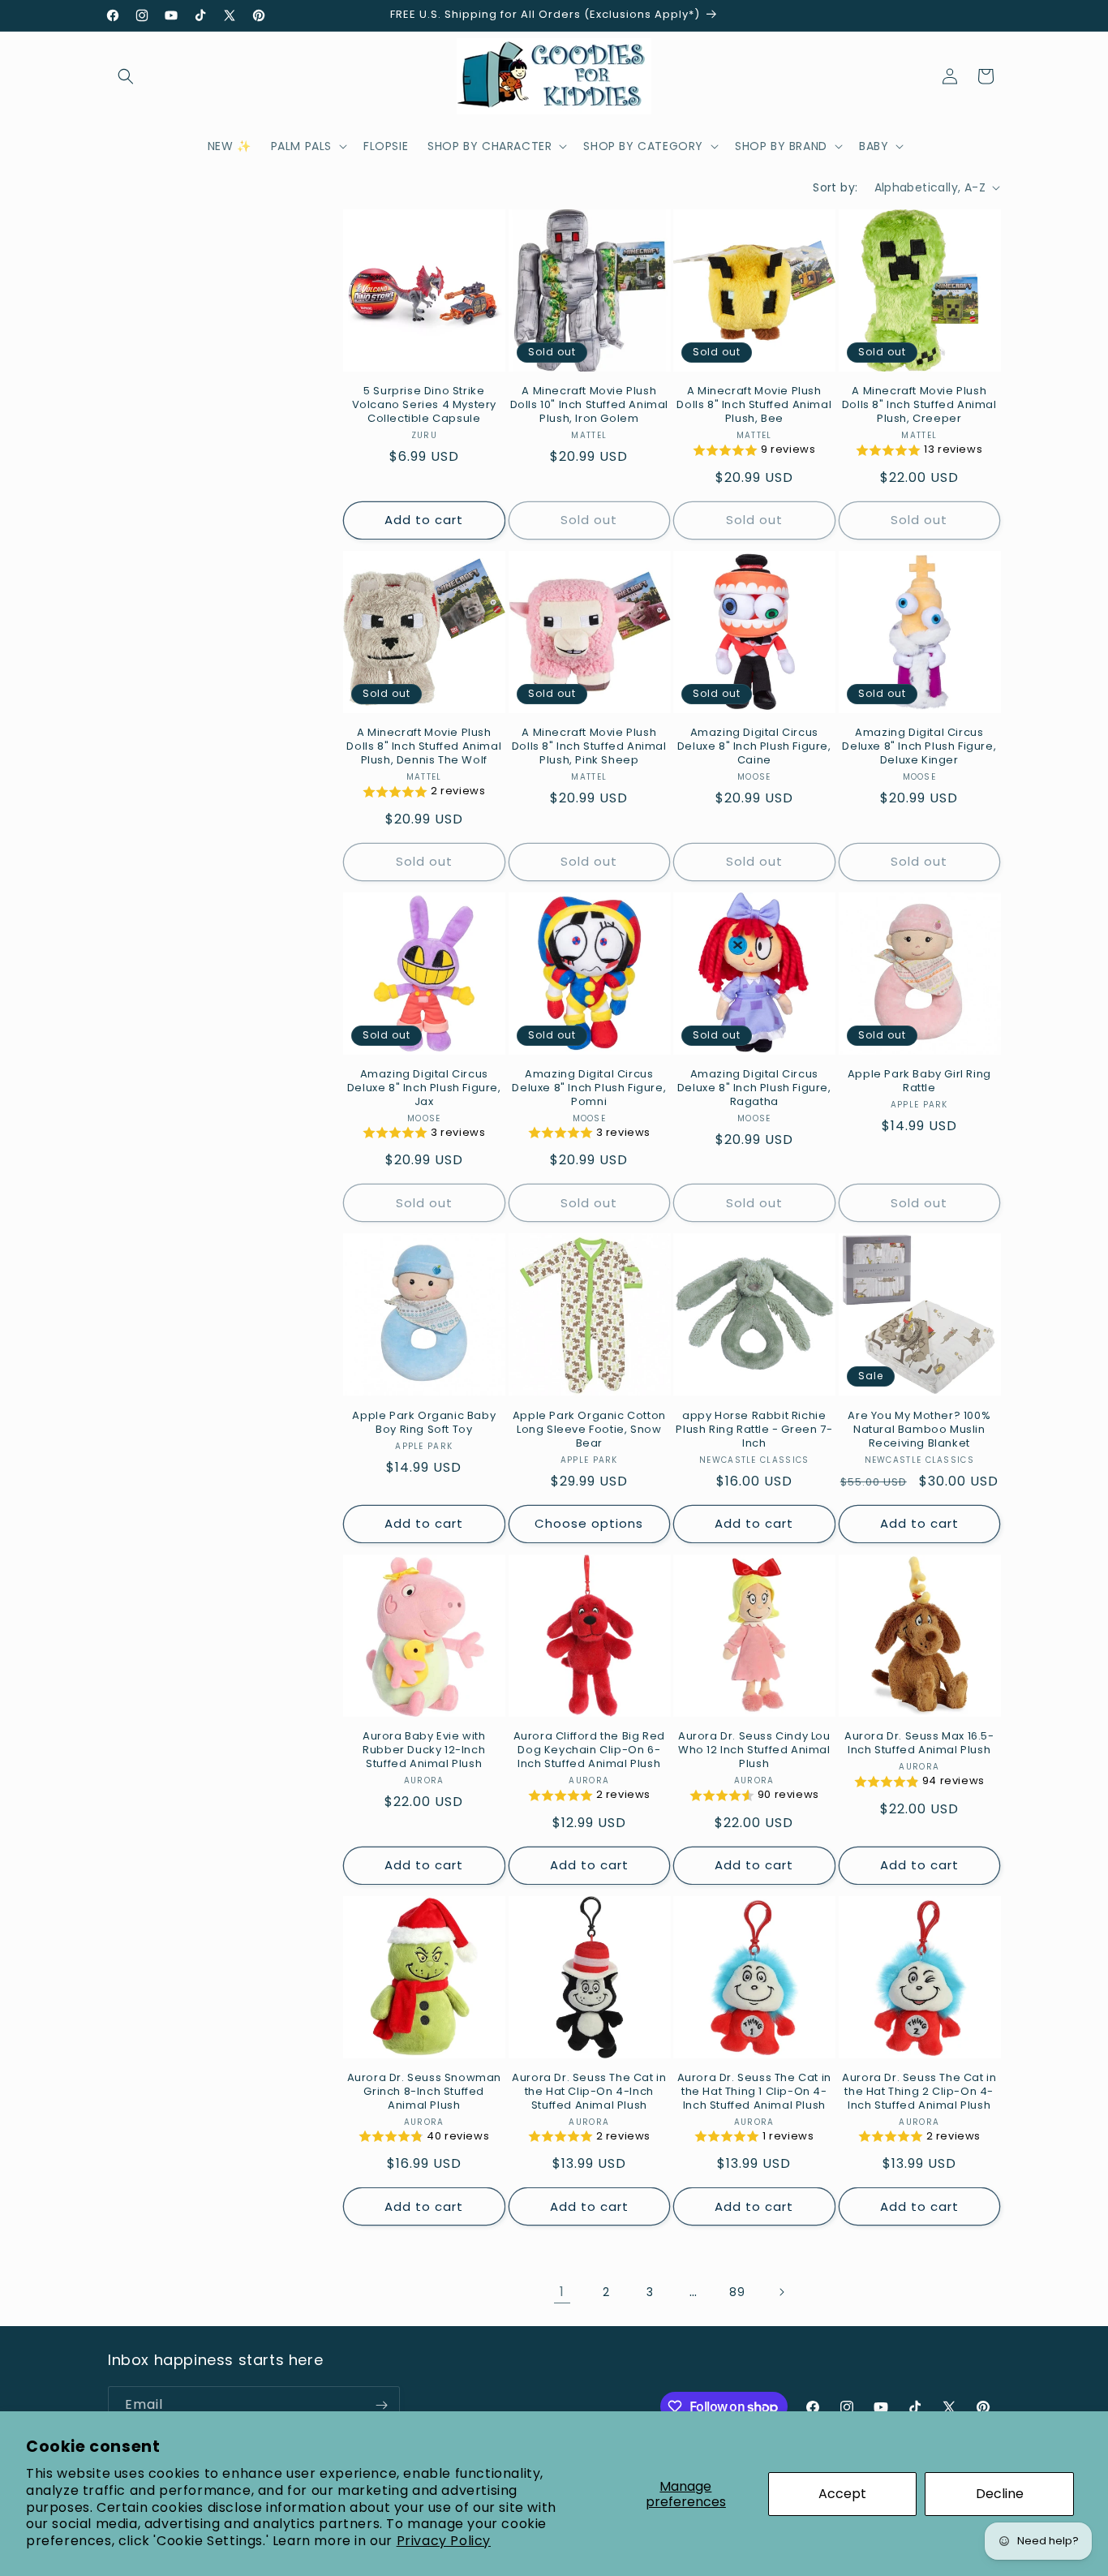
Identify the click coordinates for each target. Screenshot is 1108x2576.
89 (737, 2292)
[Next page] (781, 2292)
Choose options (589, 1523)
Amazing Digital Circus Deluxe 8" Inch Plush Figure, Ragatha (754, 1088)
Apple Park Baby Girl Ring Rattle (919, 1082)
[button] (126, 76)
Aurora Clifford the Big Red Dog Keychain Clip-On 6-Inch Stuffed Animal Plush (589, 1750)
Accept (842, 2494)
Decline (1000, 2494)
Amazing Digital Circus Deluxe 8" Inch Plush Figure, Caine (754, 747)
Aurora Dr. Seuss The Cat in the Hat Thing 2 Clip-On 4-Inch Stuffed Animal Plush (919, 2092)
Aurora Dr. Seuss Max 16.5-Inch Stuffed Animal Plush (919, 1744)
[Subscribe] (381, 2405)
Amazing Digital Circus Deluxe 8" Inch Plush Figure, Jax (424, 1088)
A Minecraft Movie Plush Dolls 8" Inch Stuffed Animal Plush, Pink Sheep (589, 747)
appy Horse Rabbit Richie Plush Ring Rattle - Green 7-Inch (754, 1430)
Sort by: (835, 187)
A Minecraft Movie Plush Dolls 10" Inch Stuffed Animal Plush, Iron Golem (589, 405)
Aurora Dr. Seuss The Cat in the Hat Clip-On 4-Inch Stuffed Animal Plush (589, 2092)
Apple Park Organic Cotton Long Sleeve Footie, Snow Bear (589, 1430)
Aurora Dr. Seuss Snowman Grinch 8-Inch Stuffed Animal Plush (424, 2092)
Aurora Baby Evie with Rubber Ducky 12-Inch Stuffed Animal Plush (424, 1750)
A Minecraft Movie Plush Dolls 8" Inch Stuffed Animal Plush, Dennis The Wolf (424, 747)
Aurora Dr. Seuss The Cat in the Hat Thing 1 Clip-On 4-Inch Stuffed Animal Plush (754, 2092)
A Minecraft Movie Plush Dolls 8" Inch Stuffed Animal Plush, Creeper (919, 405)
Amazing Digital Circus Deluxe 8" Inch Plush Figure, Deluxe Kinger (919, 747)
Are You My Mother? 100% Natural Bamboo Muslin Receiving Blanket (919, 1430)
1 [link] (562, 2292)
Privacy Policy (444, 2541)
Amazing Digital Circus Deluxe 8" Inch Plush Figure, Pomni (589, 1088)
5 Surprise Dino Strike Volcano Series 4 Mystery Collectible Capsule (424, 405)
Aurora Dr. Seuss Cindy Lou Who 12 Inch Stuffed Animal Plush (754, 1750)
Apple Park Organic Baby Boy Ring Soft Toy (424, 1423)
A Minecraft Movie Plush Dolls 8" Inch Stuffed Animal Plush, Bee (754, 405)
